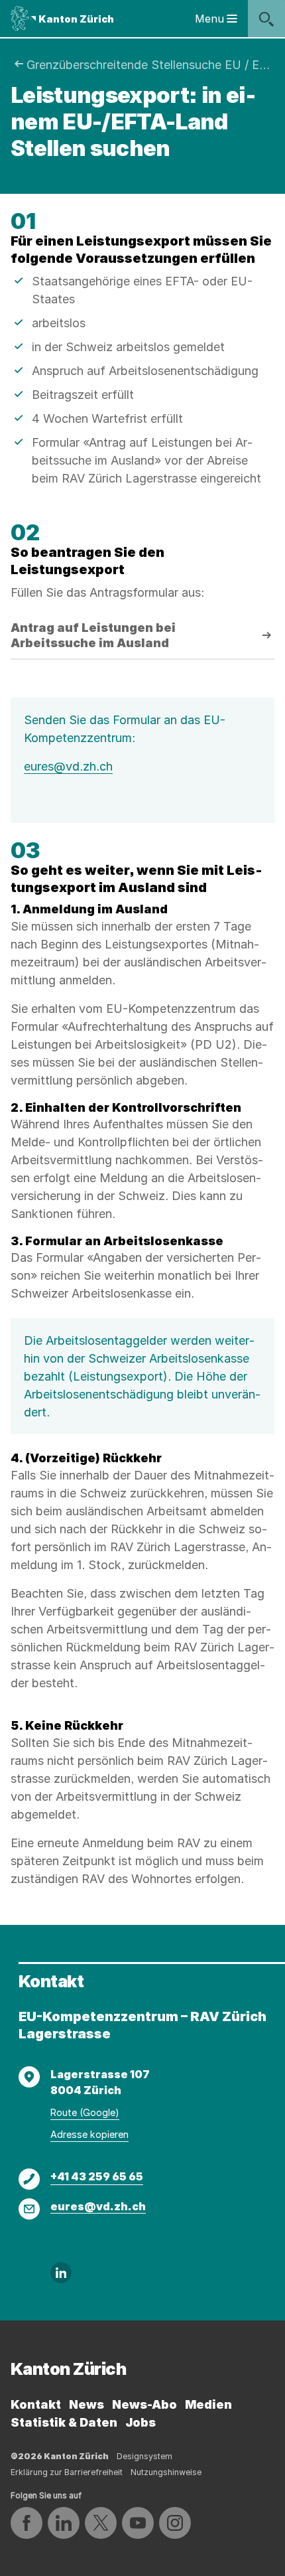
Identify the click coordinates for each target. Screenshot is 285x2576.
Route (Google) (85, 2112)
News (86, 2404)
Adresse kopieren (89, 2134)
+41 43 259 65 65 (97, 2176)
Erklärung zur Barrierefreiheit (67, 2472)
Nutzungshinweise (166, 2472)
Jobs (141, 2422)
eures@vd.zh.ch (68, 766)
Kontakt (36, 2404)
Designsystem (144, 2456)
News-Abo (144, 2404)
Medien (208, 2404)
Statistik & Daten (64, 2422)
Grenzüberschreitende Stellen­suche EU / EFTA (150, 65)
